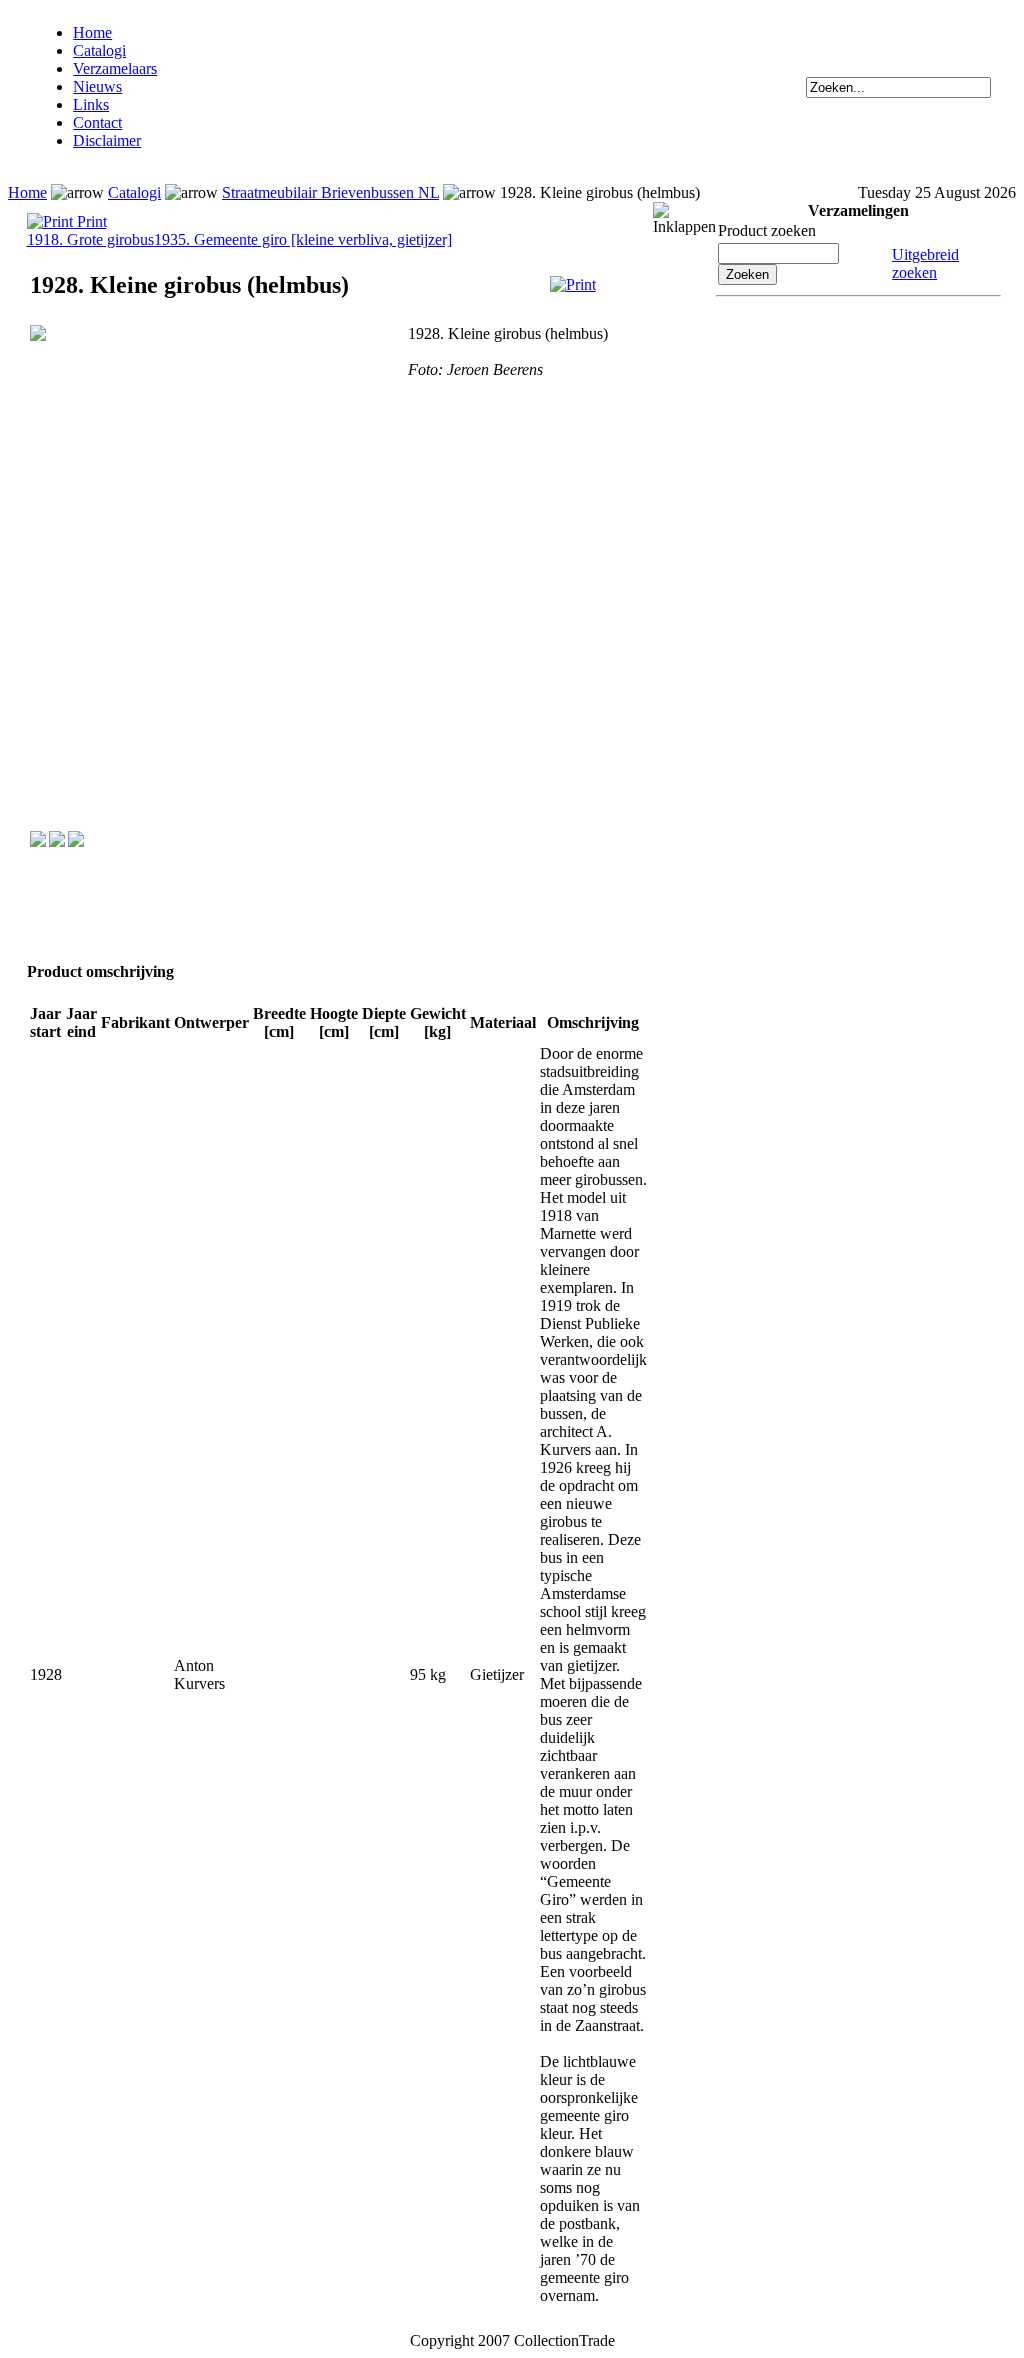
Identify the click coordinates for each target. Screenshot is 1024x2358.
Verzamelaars (115, 68)
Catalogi (99, 50)
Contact (97, 122)
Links (91, 104)
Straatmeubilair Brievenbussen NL (330, 192)
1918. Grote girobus (90, 239)
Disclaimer (107, 140)
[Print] (573, 284)
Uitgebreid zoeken (925, 263)
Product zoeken (767, 230)
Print (90, 221)
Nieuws (97, 86)
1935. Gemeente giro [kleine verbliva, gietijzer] (303, 239)
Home (92, 32)
